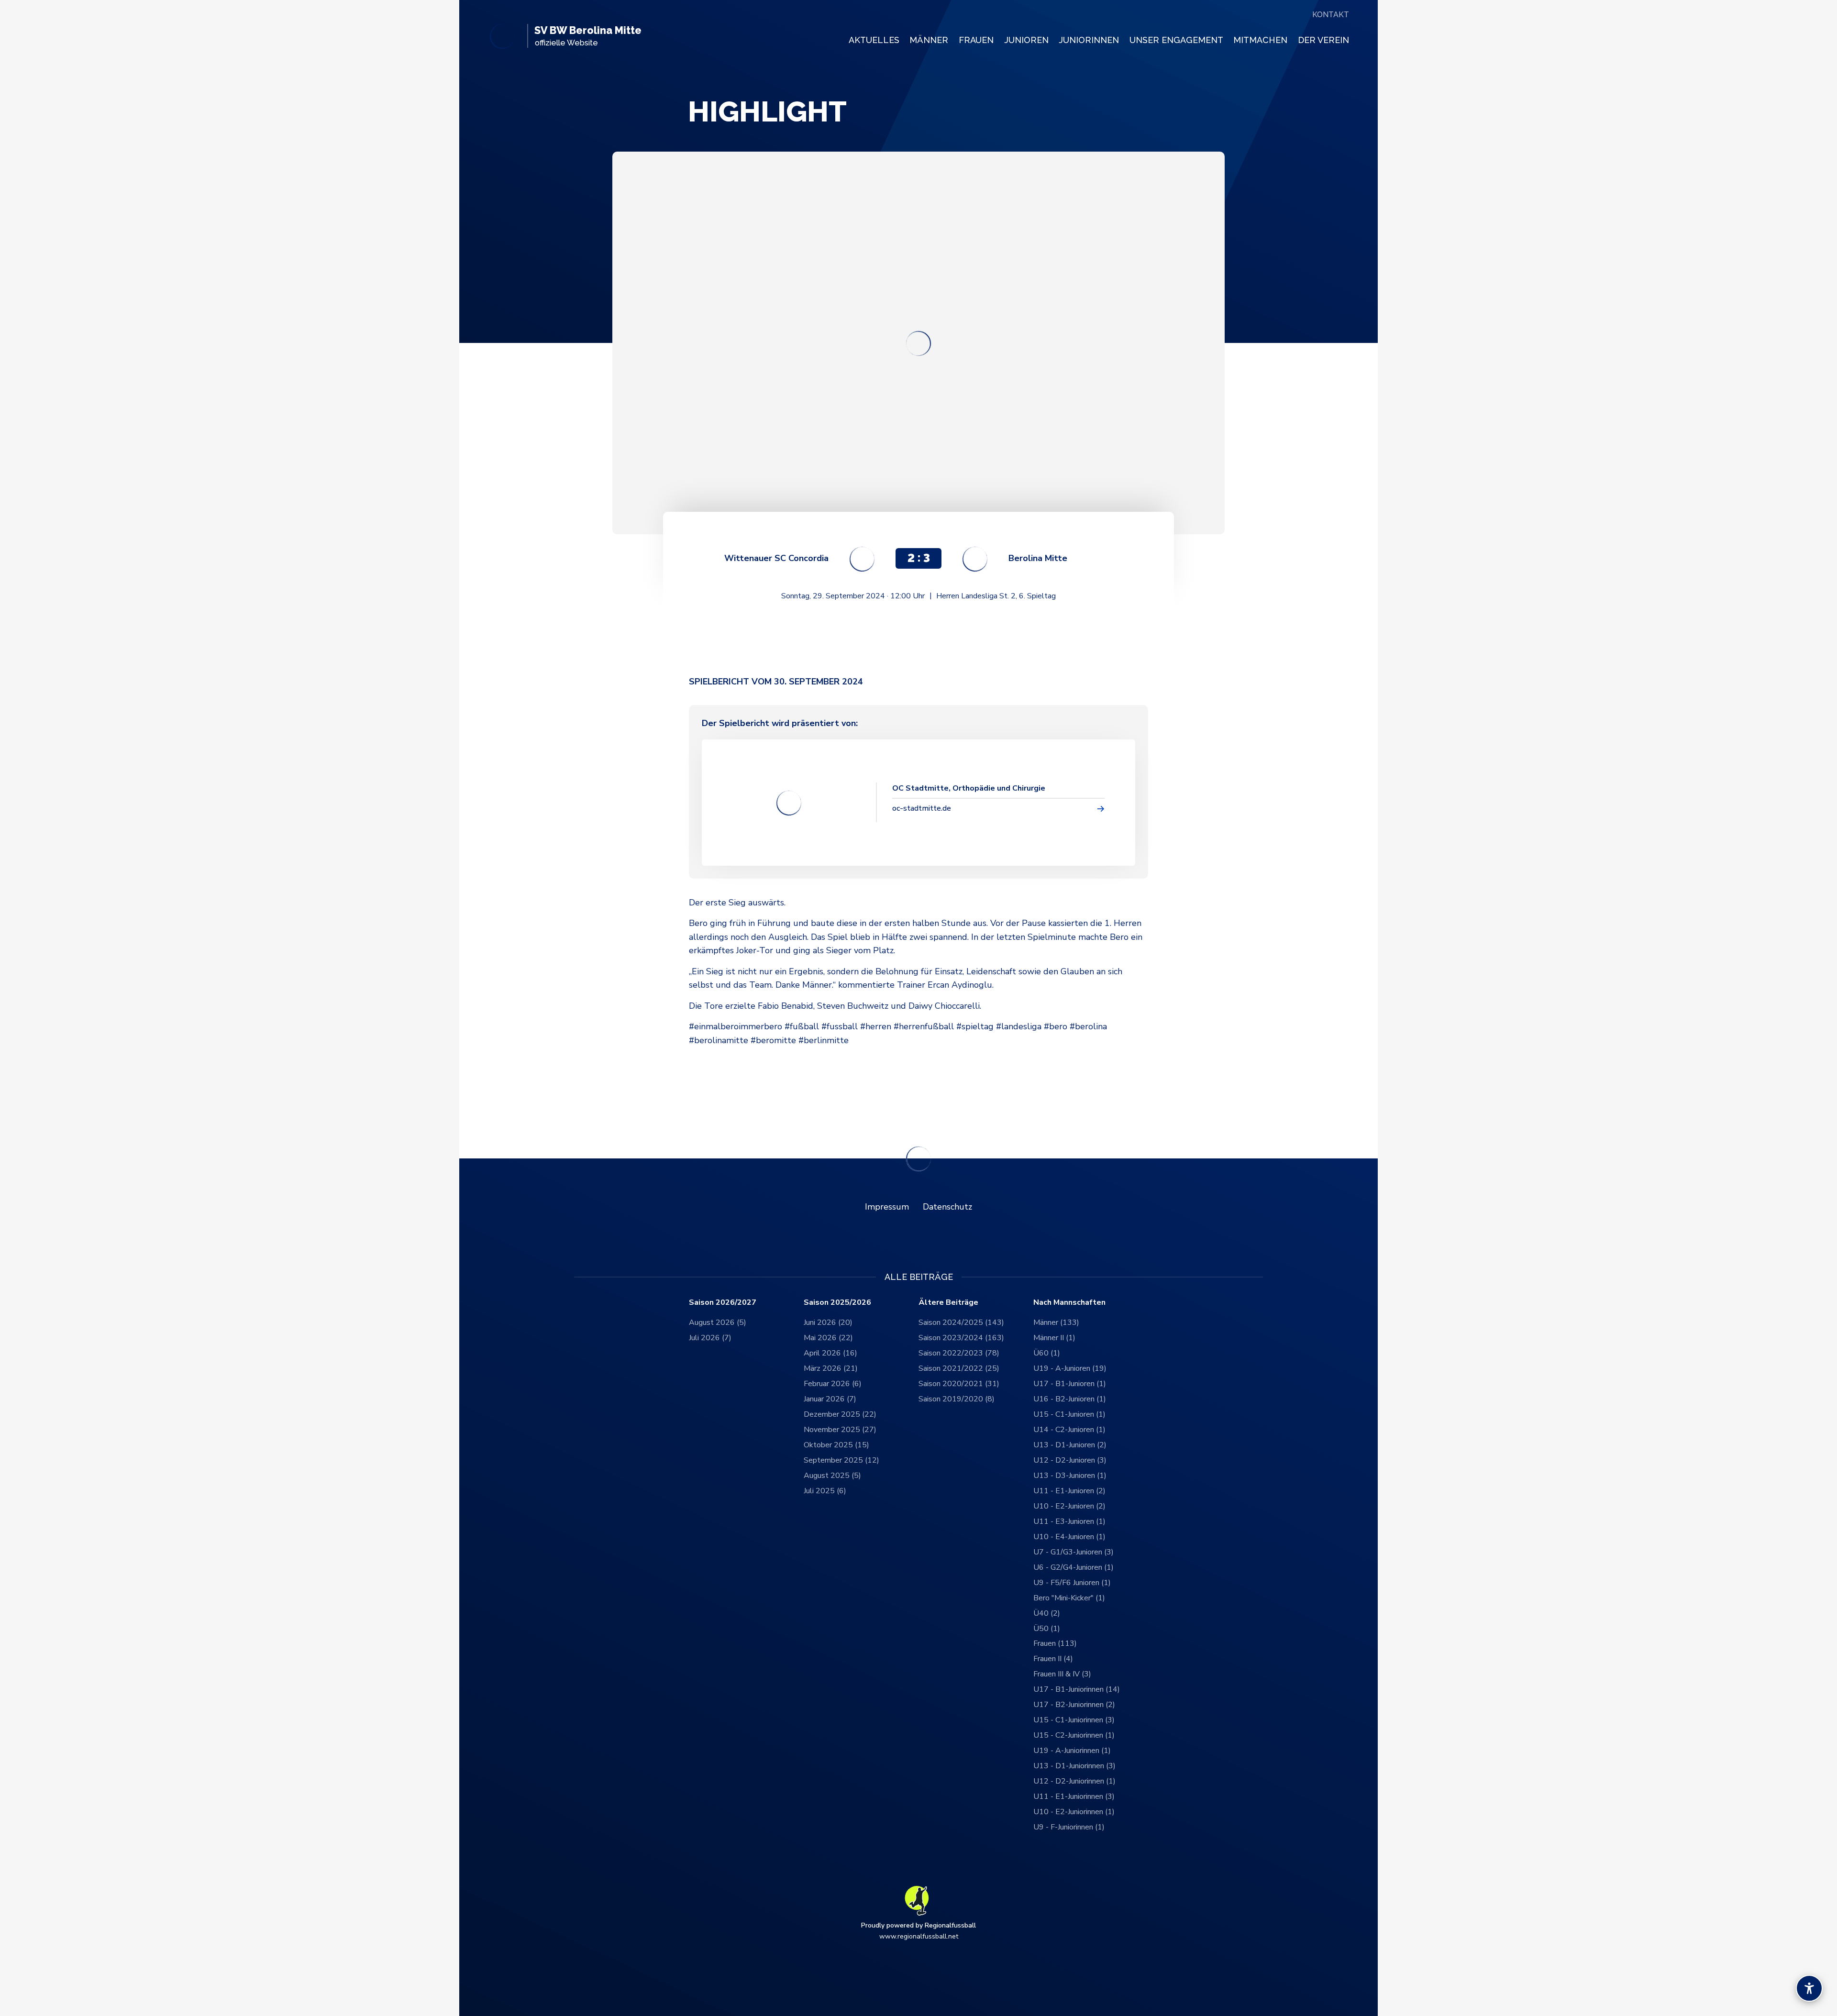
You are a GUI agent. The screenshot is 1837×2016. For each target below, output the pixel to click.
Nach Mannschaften (1069, 1303)
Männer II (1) (1054, 1338)
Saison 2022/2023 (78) (959, 1353)
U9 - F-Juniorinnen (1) (1069, 1827)
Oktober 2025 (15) (836, 1445)
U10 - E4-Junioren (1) (1069, 1537)
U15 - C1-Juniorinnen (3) (1074, 1720)
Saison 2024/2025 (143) (961, 1322)
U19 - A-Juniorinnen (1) (1072, 1751)
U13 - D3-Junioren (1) (1070, 1476)
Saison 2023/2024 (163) (961, 1338)
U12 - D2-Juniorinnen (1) (1074, 1781)
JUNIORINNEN (1089, 40)
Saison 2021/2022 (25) (959, 1368)
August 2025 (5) (832, 1476)
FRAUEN (976, 40)
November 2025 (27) (840, 1430)
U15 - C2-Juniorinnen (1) (1074, 1735)
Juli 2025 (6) (825, 1491)
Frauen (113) (1055, 1643)
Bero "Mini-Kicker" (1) (1069, 1598)
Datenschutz (947, 1207)
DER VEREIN (1323, 40)
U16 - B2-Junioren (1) (1070, 1399)
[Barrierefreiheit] (1809, 1988)
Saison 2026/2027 (723, 1303)
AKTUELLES (874, 40)
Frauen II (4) (1053, 1659)
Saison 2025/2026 (837, 1303)
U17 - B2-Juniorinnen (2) (1074, 1705)
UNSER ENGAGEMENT (1176, 40)
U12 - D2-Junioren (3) (1070, 1460)
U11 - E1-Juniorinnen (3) (1074, 1796)
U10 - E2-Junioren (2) (1069, 1506)
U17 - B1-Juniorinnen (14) (1077, 1689)
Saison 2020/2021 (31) (959, 1384)
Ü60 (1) (1047, 1353)
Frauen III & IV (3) (1062, 1674)
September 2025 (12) (841, 1460)
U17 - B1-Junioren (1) (1070, 1384)
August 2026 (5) (718, 1322)
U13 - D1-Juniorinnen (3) (1074, 1766)
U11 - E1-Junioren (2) (1069, 1491)
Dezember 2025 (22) (840, 1414)
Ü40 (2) (1047, 1613)
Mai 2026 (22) (828, 1338)
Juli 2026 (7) (710, 1338)
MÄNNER (929, 40)
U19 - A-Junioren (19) (1070, 1368)
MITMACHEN (1260, 40)
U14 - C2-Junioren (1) (1069, 1430)
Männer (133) (1056, 1322)
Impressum (887, 1207)
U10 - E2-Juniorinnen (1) (1074, 1812)
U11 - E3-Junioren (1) (1069, 1521)
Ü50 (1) (1047, 1629)
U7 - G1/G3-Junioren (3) (1073, 1552)
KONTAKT (1331, 15)
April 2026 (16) (830, 1353)
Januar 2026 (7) (830, 1399)
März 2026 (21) (831, 1368)
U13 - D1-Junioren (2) (1070, 1445)
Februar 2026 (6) (833, 1384)
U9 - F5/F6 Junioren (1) (1072, 1583)
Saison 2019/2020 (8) (957, 1399)
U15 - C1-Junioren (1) (1069, 1414)
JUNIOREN (1026, 40)
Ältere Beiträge (948, 1303)
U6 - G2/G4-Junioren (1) (1073, 1567)
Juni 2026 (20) (828, 1322)
